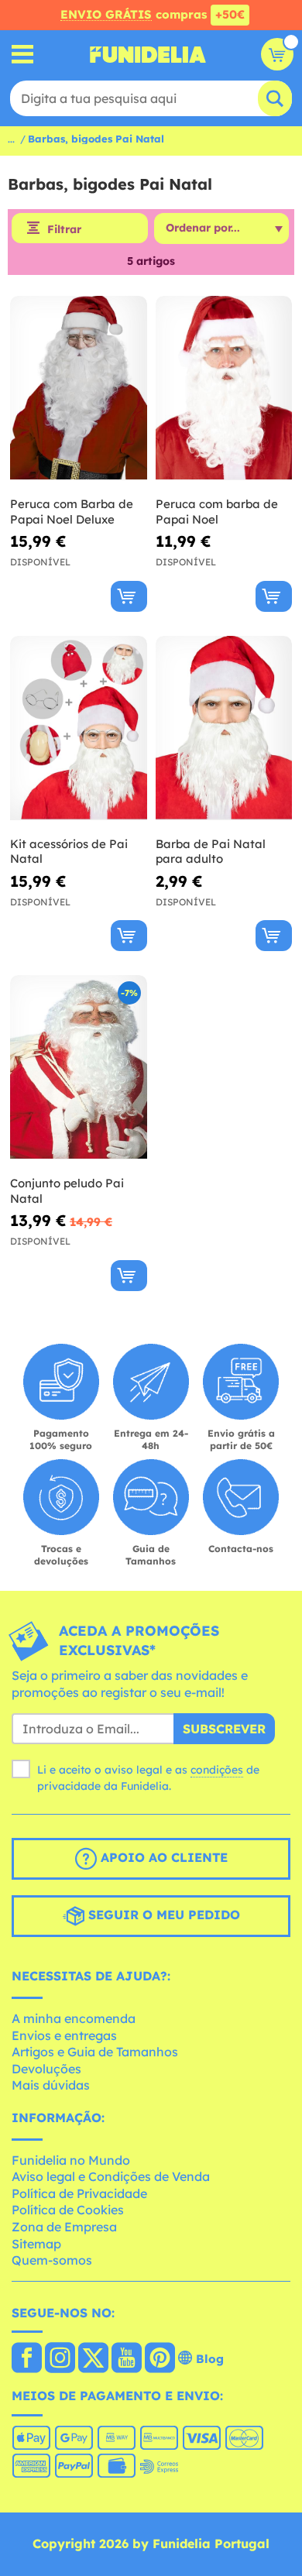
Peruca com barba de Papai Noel (217, 512)
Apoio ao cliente (162, 1858)
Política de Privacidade (79, 2193)
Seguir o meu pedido (162, 1915)
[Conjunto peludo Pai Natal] (79, 1068)
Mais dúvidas (51, 2085)
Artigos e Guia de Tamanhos (95, 2052)
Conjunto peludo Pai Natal (67, 1191)
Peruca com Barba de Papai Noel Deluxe (72, 512)
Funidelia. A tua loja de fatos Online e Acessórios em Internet (148, 54)
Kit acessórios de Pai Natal (69, 852)
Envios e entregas (64, 2035)
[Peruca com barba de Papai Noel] (224, 388)
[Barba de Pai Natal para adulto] (224, 728)
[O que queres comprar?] (23, 55)
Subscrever (224, 1729)
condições (217, 1770)
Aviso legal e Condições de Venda (111, 2176)
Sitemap (36, 2244)
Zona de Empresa (64, 2227)
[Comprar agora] (129, 596)
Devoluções (46, 2069)
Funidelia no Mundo (71, 2160)
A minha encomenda (74, 2018)
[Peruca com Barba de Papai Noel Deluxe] (79, 388)
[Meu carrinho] (277, 54)
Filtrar (64, 229)
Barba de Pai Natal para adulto (211, 852)
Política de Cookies (68, 2210)
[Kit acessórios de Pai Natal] (79, 728)
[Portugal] (27, 2359)
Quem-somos (52, 2260)
